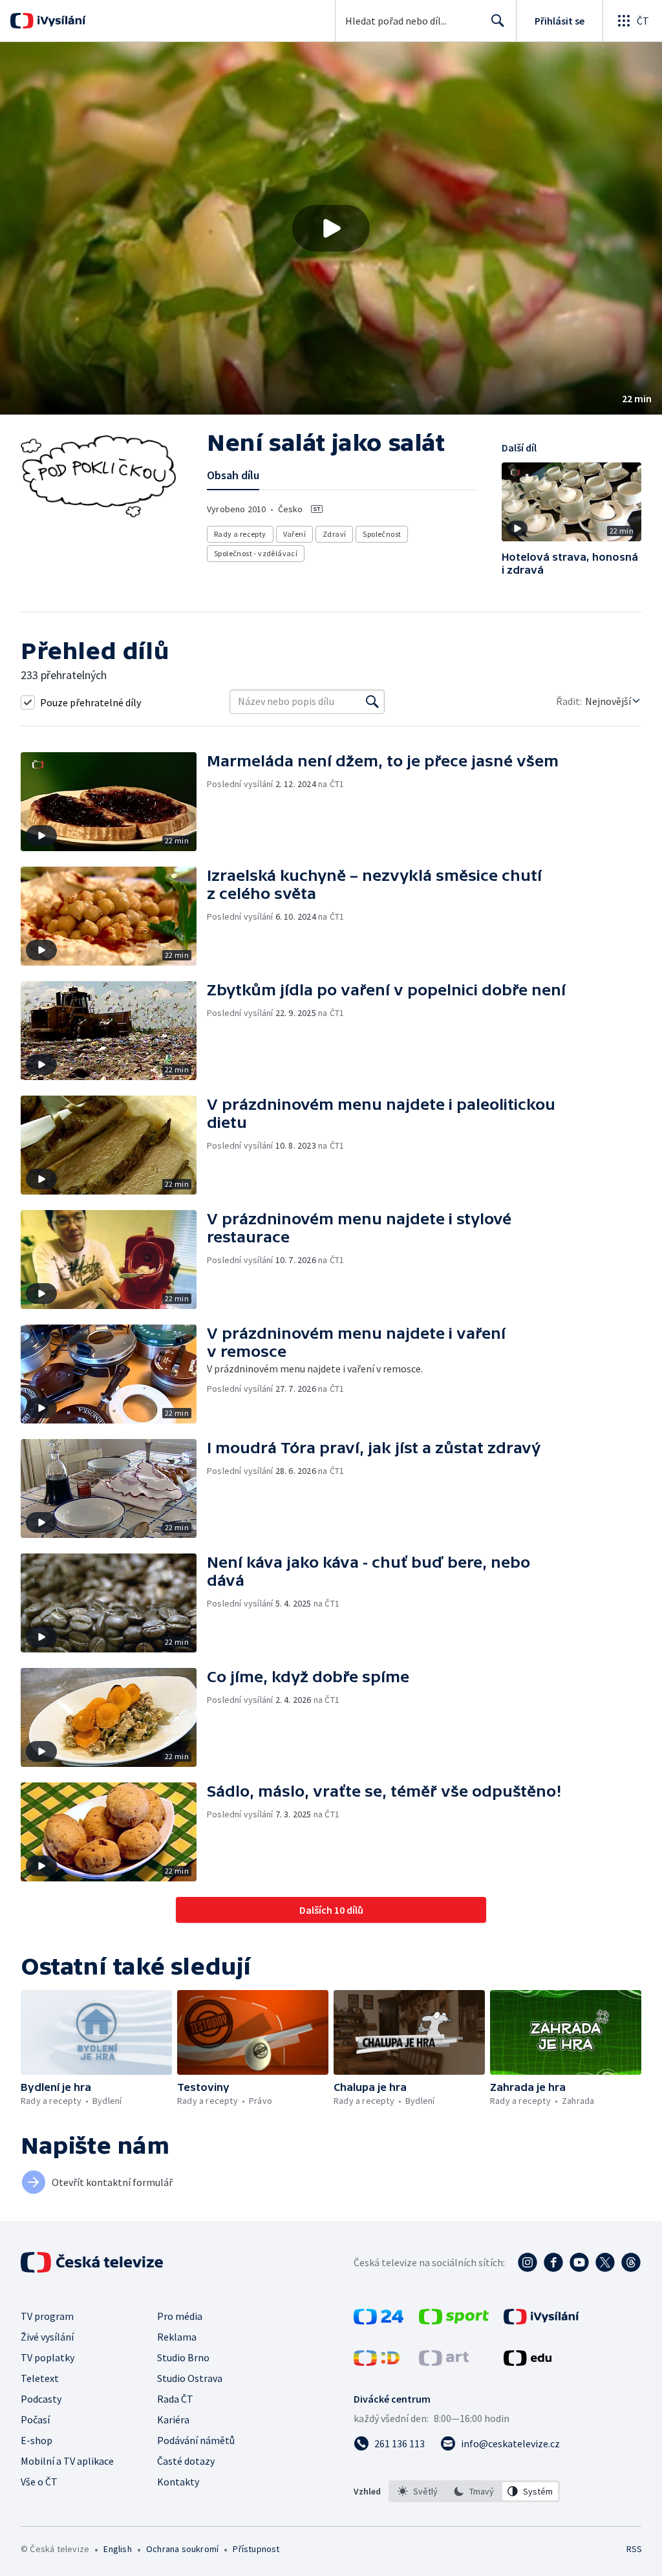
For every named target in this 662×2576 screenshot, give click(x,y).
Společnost (382, 534)
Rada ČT (175, 2399)
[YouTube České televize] (579, 2262)
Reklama (177, 2337)
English (117, 2549)
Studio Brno (183, 2357)
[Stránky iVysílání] (541, 2321)
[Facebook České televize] (553, 2262)
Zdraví (334, 534)
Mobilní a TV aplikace (67, 2461)
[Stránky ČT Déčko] (377, 2362)
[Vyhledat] (372, 702)
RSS (634, 2549)
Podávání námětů (196, 2440)
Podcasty (41, 2399)
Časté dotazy (186, 2461)
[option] (418, 2491)
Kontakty (178, 2482)
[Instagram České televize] (528, 2262)
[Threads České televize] (631, 2262)
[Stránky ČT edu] (528, 2362)
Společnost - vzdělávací (256, 553)
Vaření (294, 534)
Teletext (40, 2378)
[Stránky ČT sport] (454, 2321)
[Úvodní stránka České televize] (93, 2262)
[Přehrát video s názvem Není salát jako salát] (331, 228)
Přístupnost (256, 2549)
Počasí (35, 2419)
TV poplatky (48, 2357)
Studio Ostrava (190, 2378)
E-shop (37, 2440)
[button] (331, 228)
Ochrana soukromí (182, 2549)
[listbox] (474, 2491)
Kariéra (173, 2419)
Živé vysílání (47, 2337)
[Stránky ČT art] (444, 2362)
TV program (47, 2316)
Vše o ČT (39, 2482)
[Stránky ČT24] (379, 2321)
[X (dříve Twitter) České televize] (605, 2262)
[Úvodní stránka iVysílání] (60, 21)
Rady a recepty (240, 534)
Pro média (180, 2316)
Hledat (498, 21)
